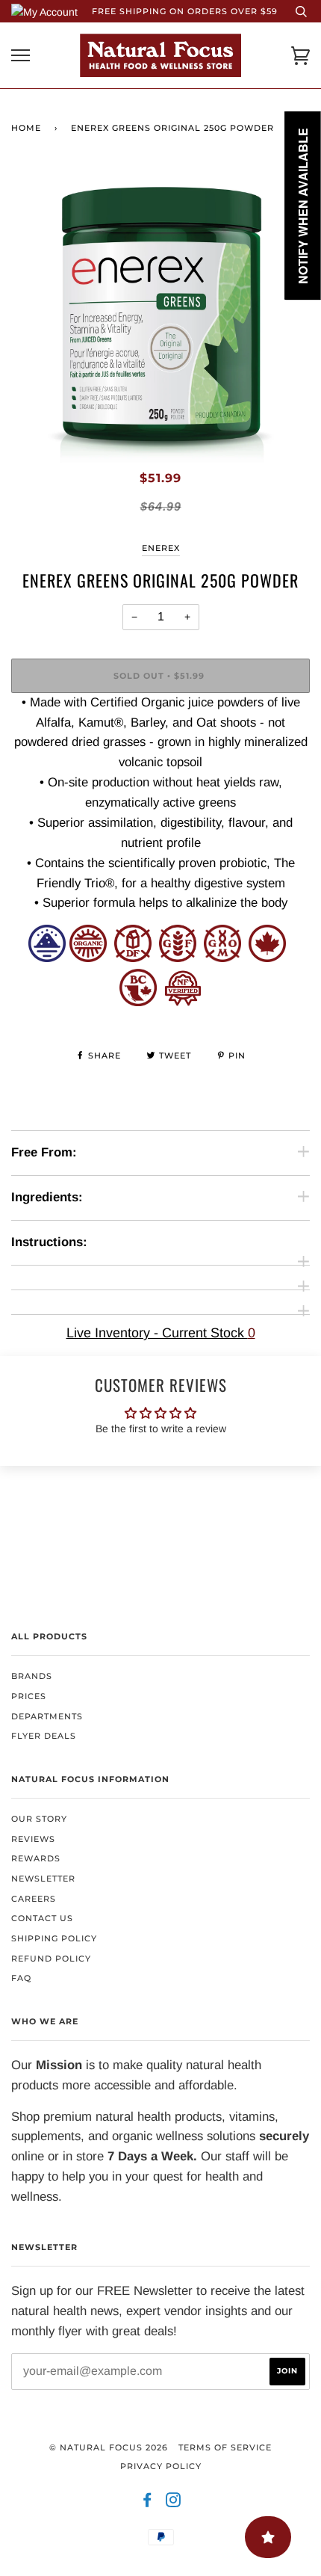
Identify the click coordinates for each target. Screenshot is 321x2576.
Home (26, 128)
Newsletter (43, 1879)
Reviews (33, 1839)
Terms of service (225, 2447)
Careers (34, 1899)
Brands (32, 1676)
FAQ (21, 1978)
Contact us (42, 1918)
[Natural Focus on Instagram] (174, 2503)
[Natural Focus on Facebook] (147, 2503)
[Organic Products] (88, 958)
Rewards (36, 1858)
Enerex (161, 548)
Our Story (39, 1819)
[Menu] (21, 56)
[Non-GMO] (222, 958)
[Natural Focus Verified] (183, 1002)
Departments (47, 1716)
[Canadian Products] (267, 958)
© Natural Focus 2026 (109, 2447)
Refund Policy (51, 1959)
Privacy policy (161, 2466)
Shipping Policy (54, 1938)
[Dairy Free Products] (133, 958)
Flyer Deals (44, 1736)
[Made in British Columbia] (138, 1002)
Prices (29, 1696)
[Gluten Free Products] (178, 958)
